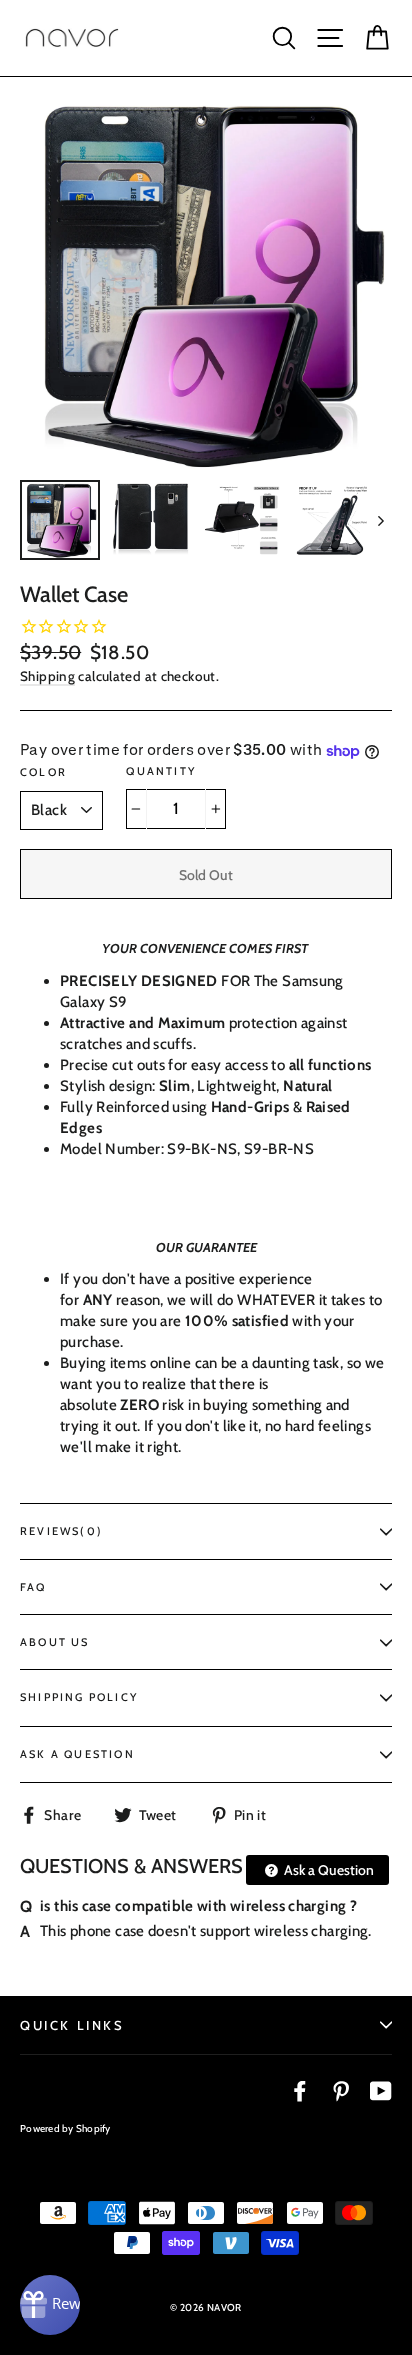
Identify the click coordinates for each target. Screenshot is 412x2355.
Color (43, 772)
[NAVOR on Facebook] (300, 2091)
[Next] (379, 520)
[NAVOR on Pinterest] (341, 2091)
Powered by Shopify (65, 2128)
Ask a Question (327, 1869)
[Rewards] (50, 2305)
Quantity (161, 771)
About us (55, 1642)
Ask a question (77, 1754)
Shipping (47, 676)
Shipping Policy (79, 1697)
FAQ (33, 1587)
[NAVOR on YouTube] (381, 2091)
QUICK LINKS (72, 2025)
